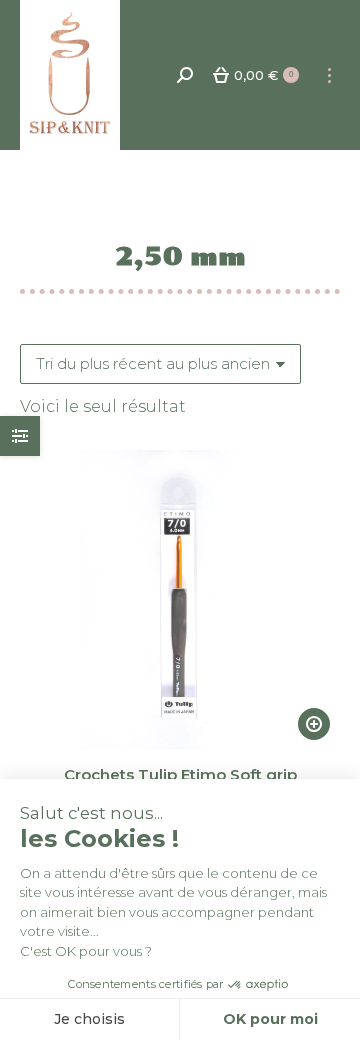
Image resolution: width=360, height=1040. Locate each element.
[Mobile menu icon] (329, 75)
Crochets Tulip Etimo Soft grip (180, 774)
